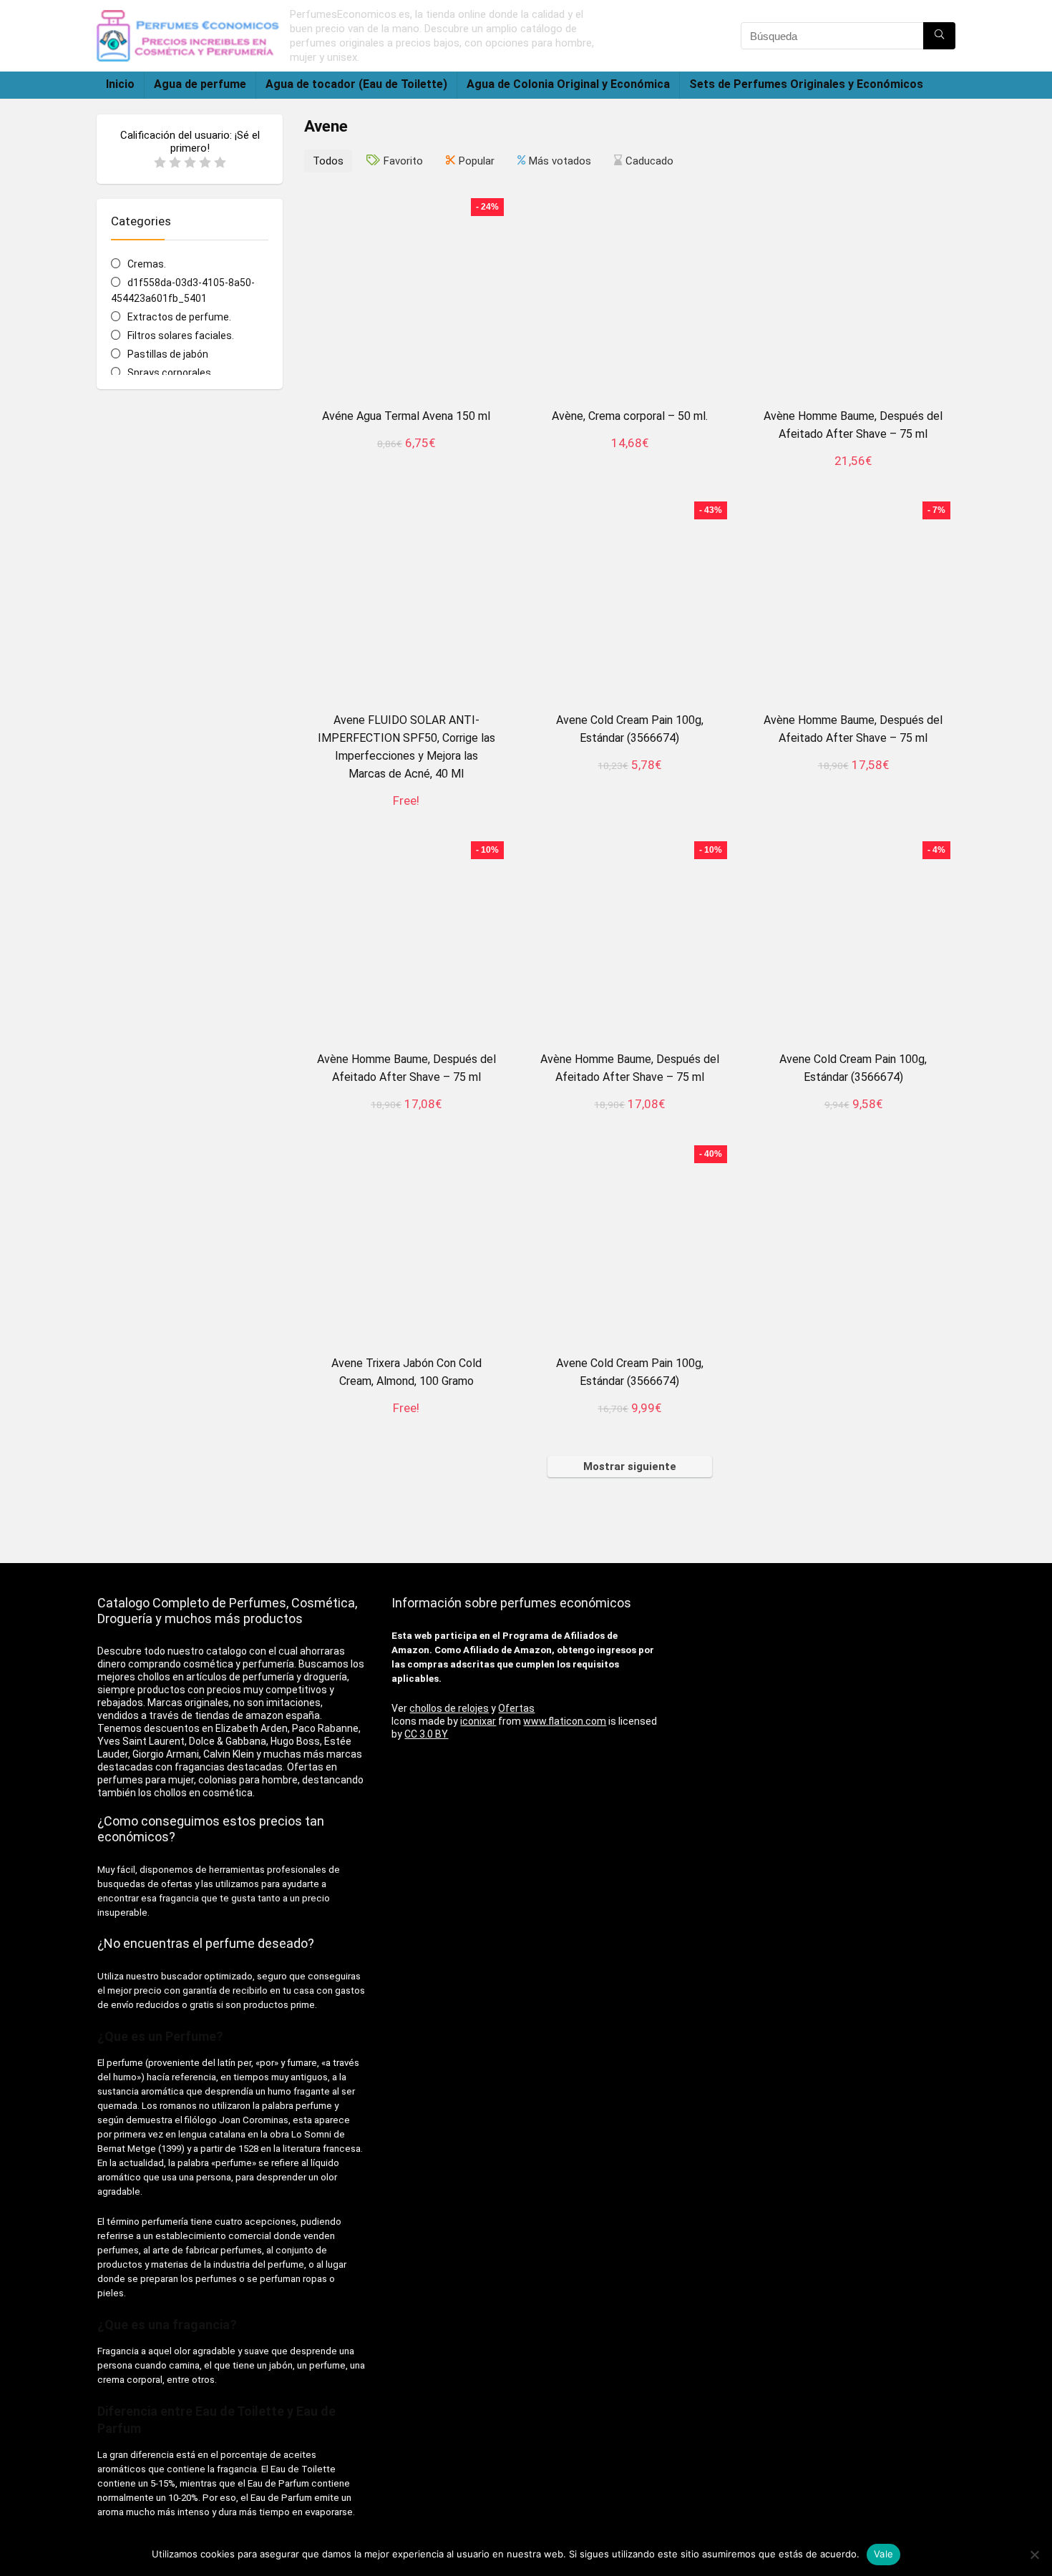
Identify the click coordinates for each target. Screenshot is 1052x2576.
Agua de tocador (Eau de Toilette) (356, 84)
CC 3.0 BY (426, 1734)
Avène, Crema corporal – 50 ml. (630, 416)
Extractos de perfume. (179, 317)
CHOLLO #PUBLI (406, 459)
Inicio (120, 84)
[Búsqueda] (939, 36)
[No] (1034, 2555)
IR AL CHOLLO (629, 1120)
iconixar (478, 1721)
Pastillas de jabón (168, 354)
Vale (883, 2554)
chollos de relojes (449, 1708)
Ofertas (516, 1708)
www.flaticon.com (565, 1721)
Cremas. (147, 264)
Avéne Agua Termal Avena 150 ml (406, 416)
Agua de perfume (200, 84)
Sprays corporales (169, 373)
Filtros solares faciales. (181, 336)
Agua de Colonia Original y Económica (568, 84)
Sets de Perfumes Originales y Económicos (806, 84)
